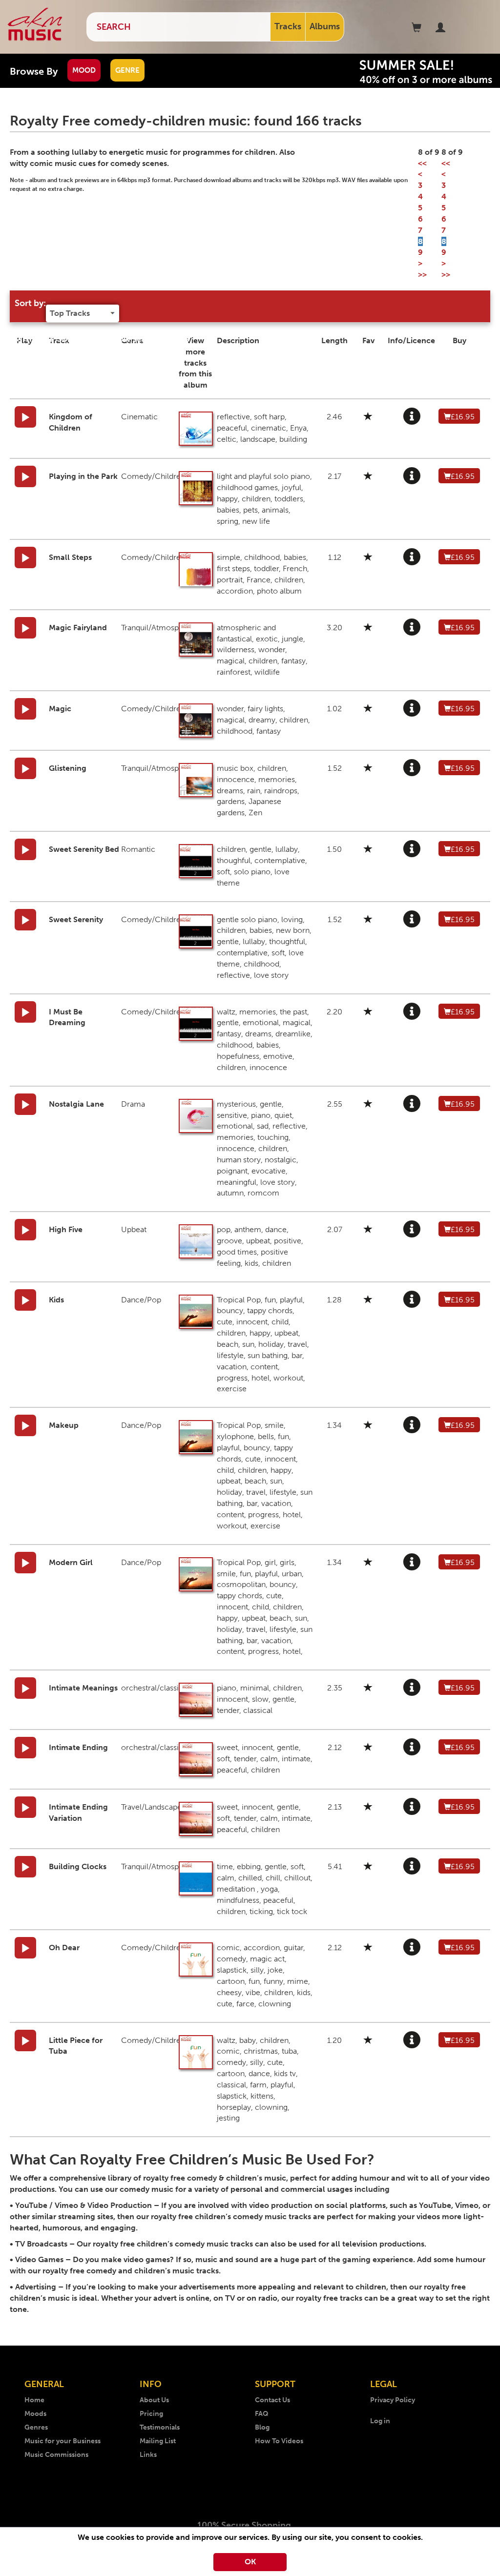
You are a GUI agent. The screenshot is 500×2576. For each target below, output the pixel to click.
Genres (36, 2427)
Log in (380, 2421)
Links (148, 2455)
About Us (154, 2400)
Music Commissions (56, 2455)
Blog (262, 2427)
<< (422, 163)
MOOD (84, 70)
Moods (35, 2414)
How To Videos (279, 2441)
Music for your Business (62, 2441)
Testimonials (160, 2427)
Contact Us (272, 2400)
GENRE (127, 70)
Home (34, 2400)
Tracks (288, 26)
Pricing (151, 2414)
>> (422, 275)
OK (250, 2562)
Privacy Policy (393, 2400)
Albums (325, 26)
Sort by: (30, 303)
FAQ (262, 2414)
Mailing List (158, 2441)
